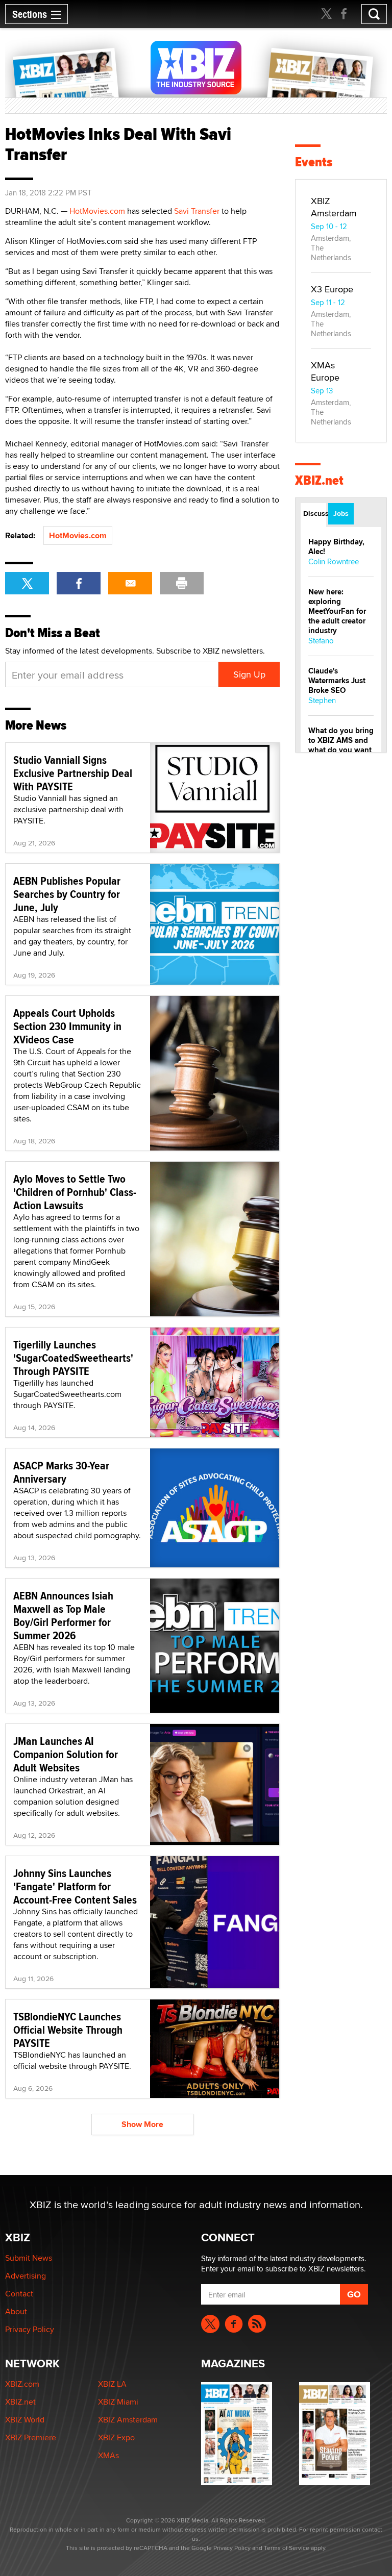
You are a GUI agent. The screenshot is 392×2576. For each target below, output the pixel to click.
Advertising (26, 2276)
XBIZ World (25, 2420)
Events (314, 162)
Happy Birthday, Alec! (336, 547)
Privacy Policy (30, 2329)
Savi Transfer (197, 211)
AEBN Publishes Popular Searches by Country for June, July (67, 894)
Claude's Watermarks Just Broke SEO (337, 681)
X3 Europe (332, 289)
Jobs (341, 513)
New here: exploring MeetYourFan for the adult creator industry (337, 611)
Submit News (29, 2258)
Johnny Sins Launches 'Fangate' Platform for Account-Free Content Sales (75, 1886)
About (16, 2311)
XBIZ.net (319, 480)
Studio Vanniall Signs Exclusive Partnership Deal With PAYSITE (73, 773)
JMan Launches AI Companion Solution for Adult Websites (66, 1754)
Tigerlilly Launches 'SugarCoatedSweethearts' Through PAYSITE (73, 1358)
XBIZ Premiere (31, 2437)
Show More (142, 2124)
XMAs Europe (325, 371)
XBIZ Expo (116, 2437)
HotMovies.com (97, 211)
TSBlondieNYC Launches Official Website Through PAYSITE (68, 2030)
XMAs (108, 2455)
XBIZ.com (22, 2384)
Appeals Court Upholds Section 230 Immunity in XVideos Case (67, 1026)
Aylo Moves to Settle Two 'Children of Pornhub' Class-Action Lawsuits (75, 1192)
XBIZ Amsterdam (334, 207)
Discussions (315, 513)
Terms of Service (287, 2548)
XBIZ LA (112, 2384)
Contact (19, 2294)
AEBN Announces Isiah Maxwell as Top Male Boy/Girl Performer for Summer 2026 (63, 1615)
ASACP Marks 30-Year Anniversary (61, 1472)
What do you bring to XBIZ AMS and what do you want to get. (341, 745)
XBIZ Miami (118, 2402)
